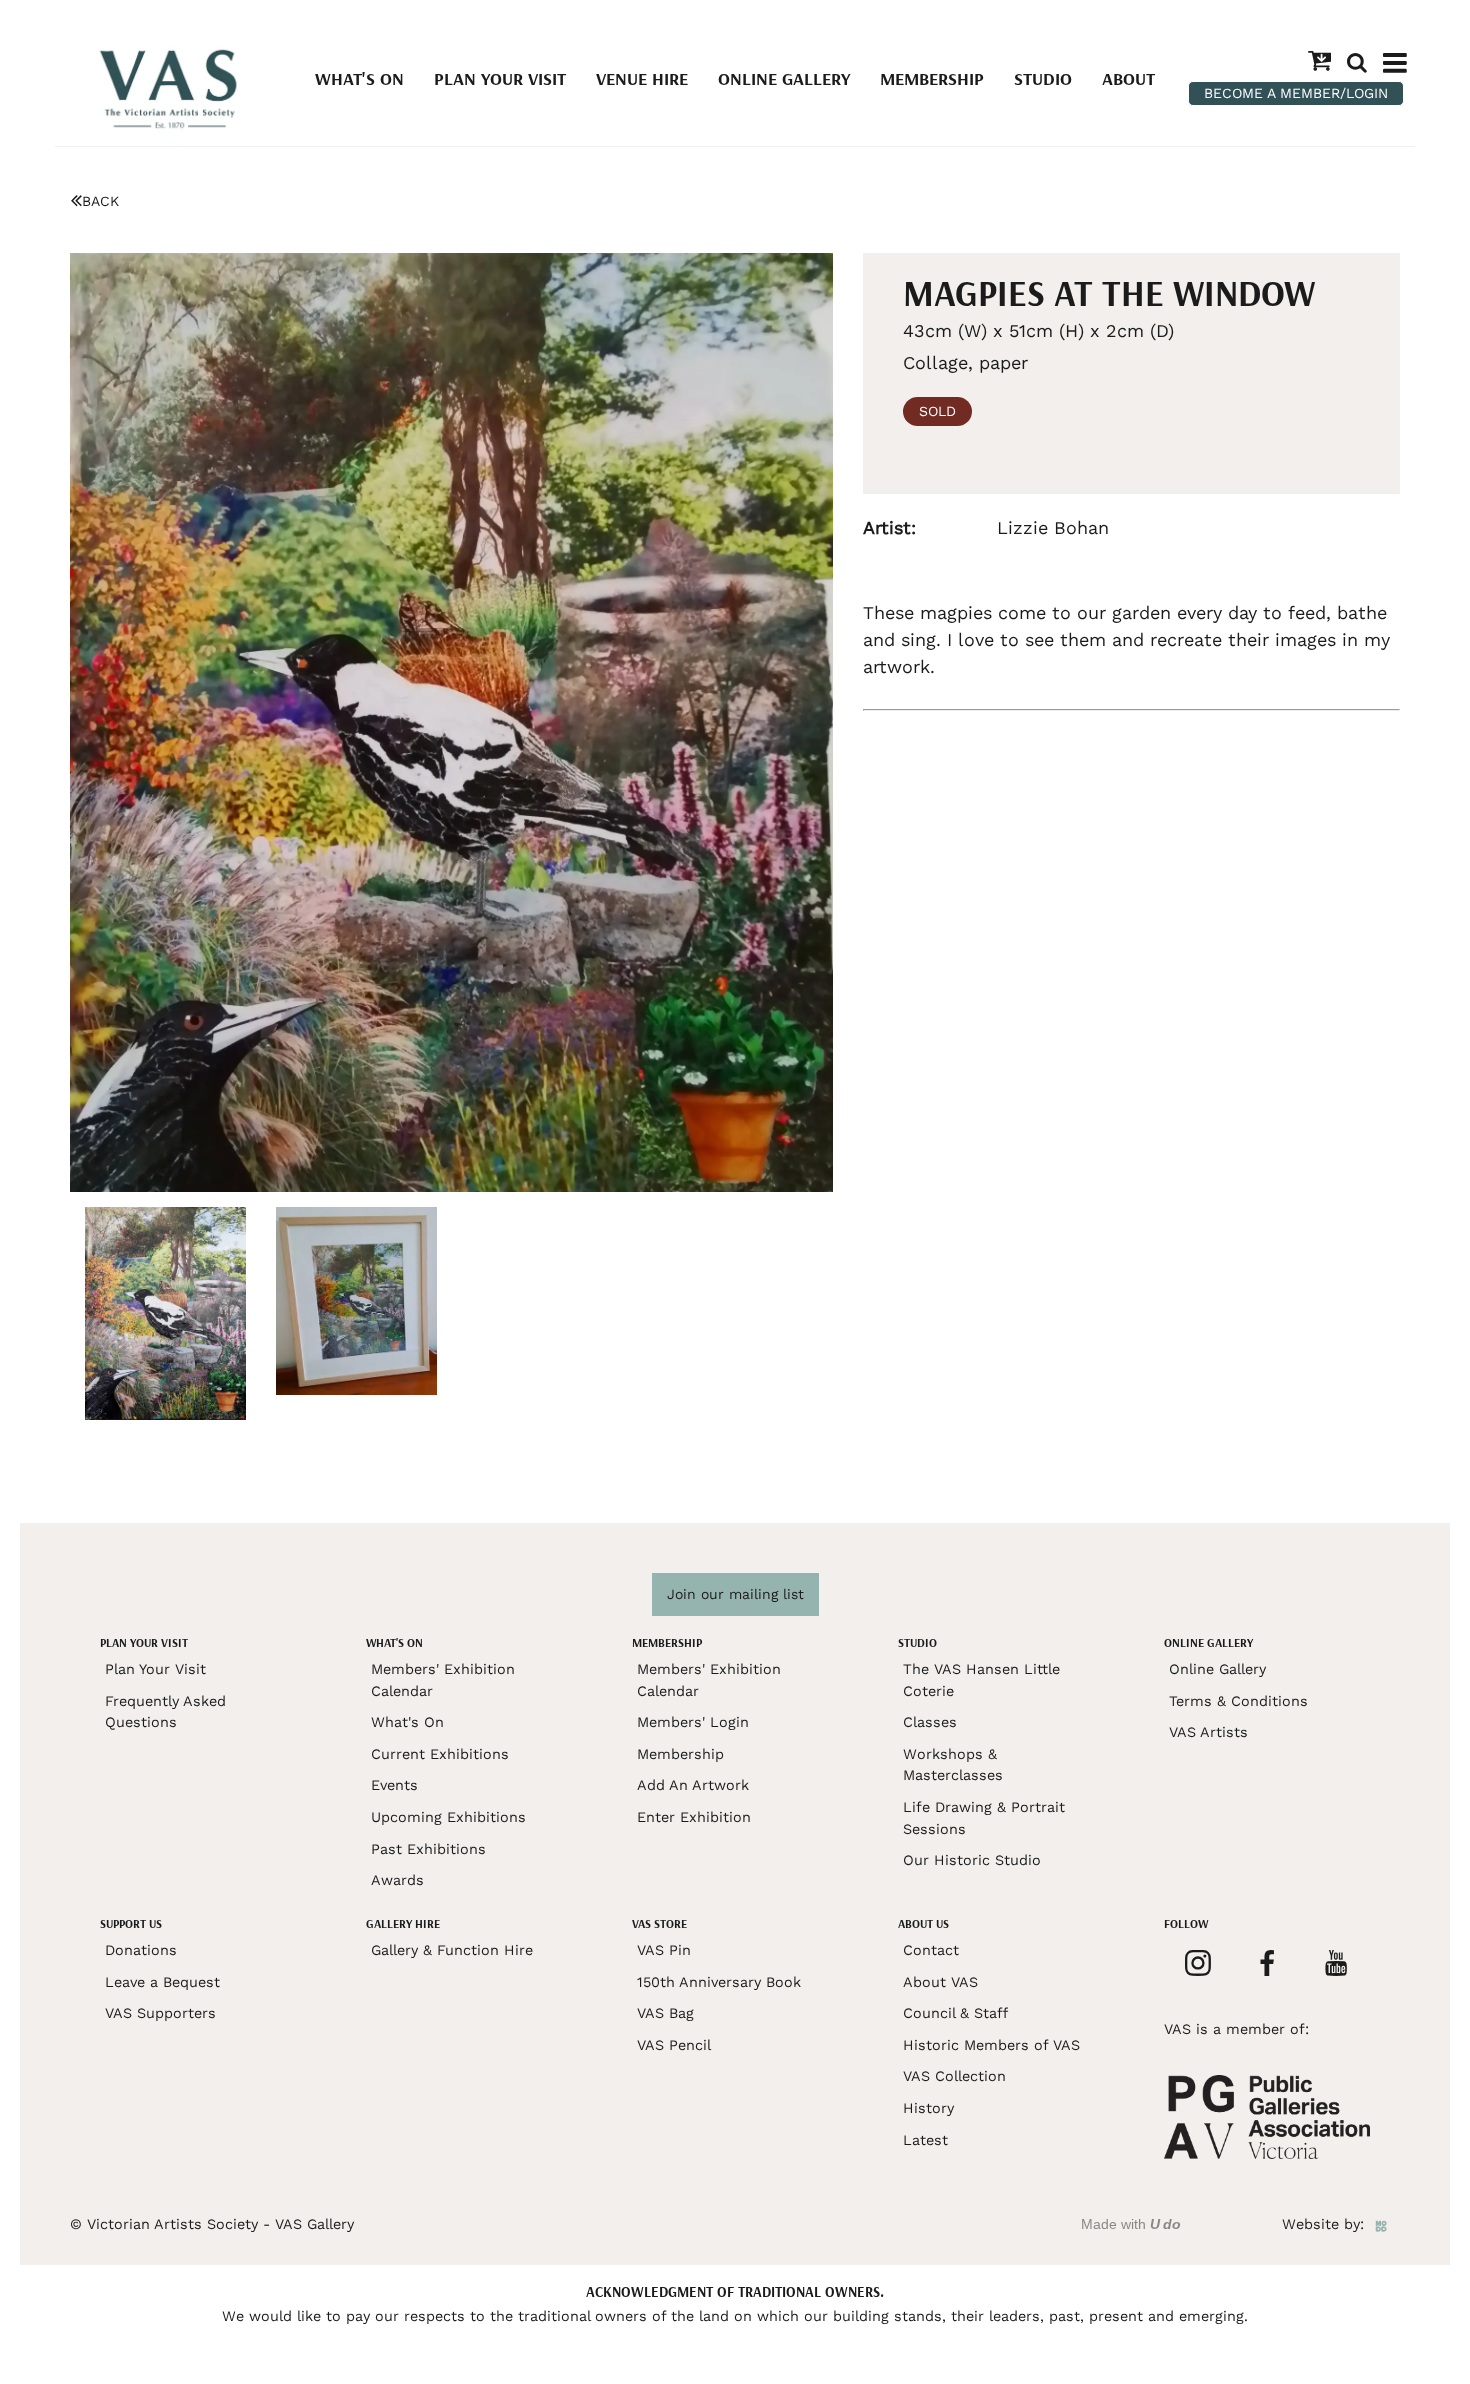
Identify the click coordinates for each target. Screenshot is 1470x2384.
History (928, 2108)
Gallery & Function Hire (452, 1950)
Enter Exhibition (694, 1817)
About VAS (940, 1982)
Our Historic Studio (972, 1860)
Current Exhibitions (440, 1754)
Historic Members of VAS (991, 2045)
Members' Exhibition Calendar (443, 1680)
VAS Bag (665, 2013)
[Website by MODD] (1381, 2224)
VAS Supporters (160, 2013)
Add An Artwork (693, 1785)
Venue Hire (642, 78)
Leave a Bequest (162, 1982)
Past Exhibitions (428, 1849)
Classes (930, 1722)
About (1128, 78)
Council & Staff (955, 2013)
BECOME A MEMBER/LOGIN (1296, 93)
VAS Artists (1208, 1732)
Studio (1043, 78)
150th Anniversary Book (719, 1982)
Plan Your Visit (500, 78)
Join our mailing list (735, 1594)
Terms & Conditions (1238, 1701)
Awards (397, 1880)
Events (394, 1785)
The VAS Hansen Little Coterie (981, 1680)
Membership (932, 78)
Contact (931, 1950)
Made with (1131, 2224)
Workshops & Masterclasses (953, 1765)
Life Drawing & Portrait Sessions (984, 1818)
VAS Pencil (674, 2045)
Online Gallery (784, 78)
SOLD (937, 411)
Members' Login (693, 1722)
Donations (141, 1950)
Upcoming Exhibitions (448, 1817)
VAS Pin (664, 1950)
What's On (359, 78)
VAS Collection (954, 2076)
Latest (925, 2140)
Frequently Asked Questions (165, 1712)
